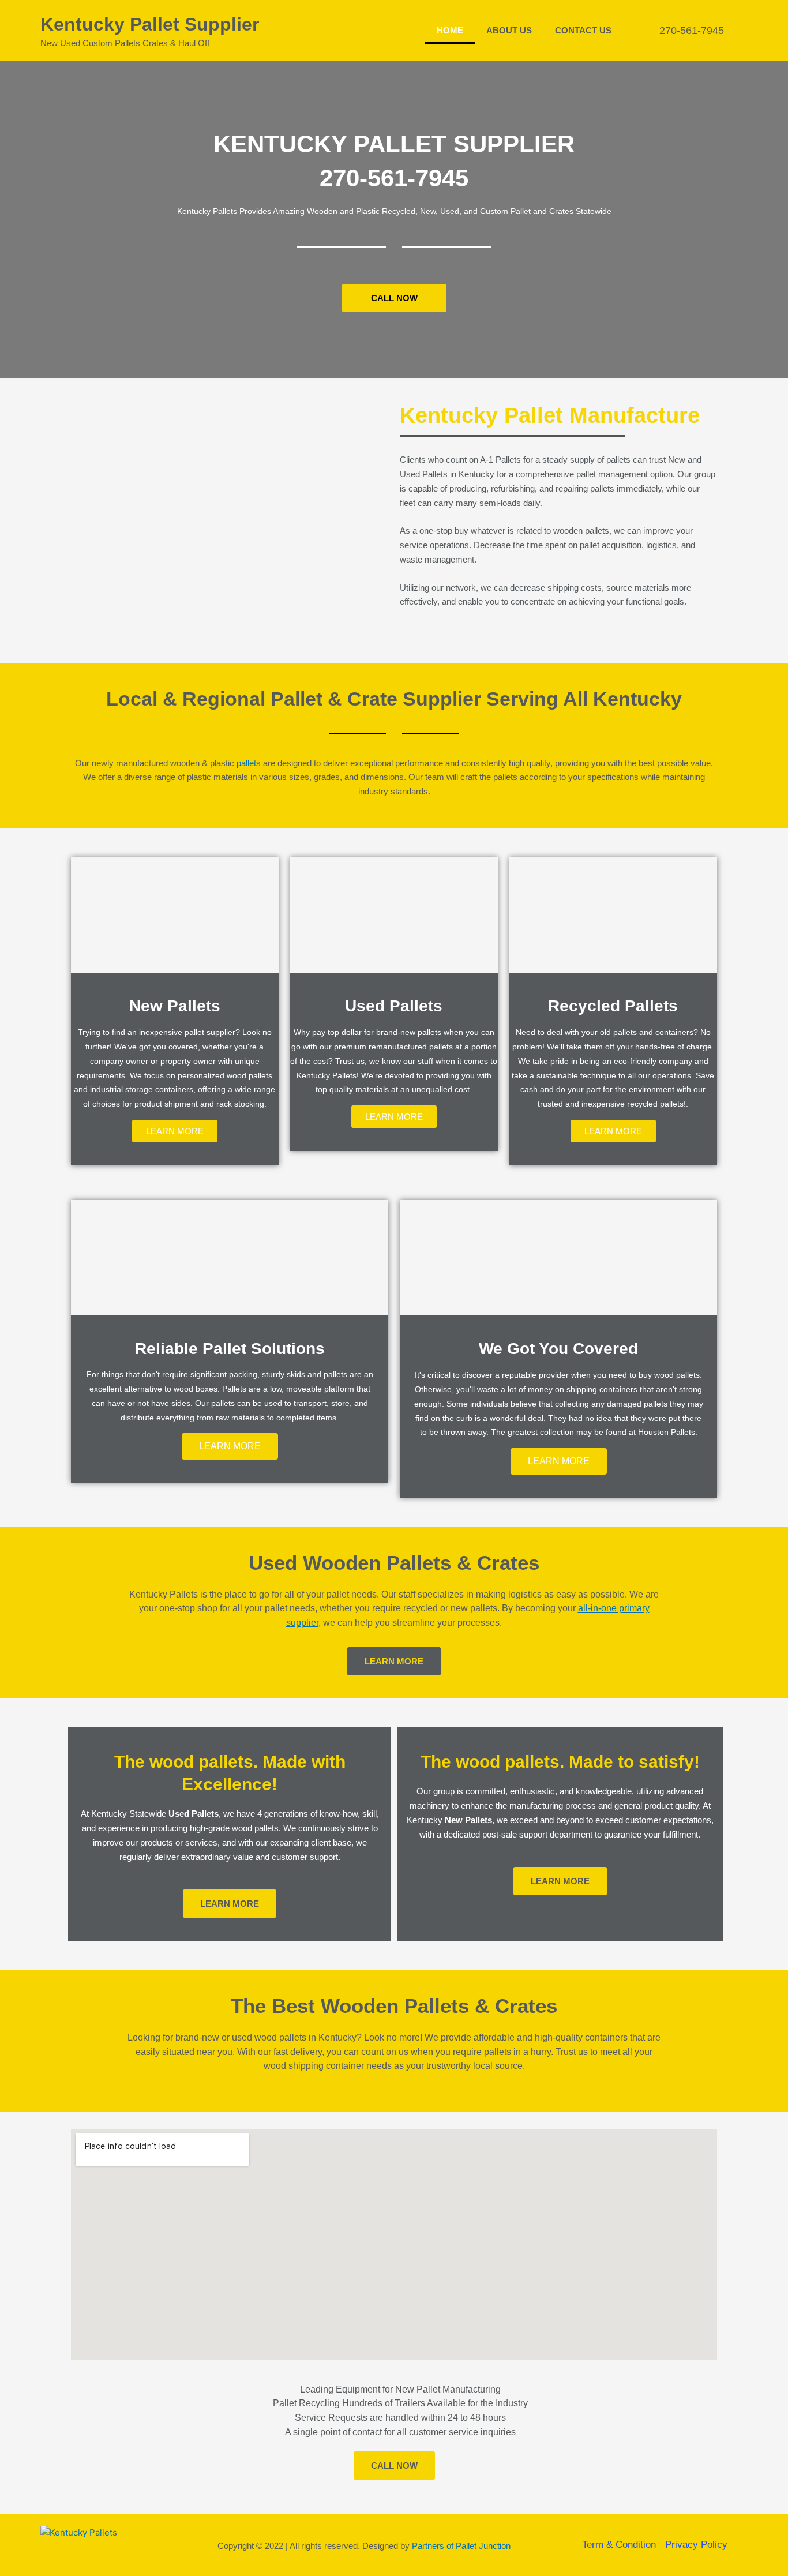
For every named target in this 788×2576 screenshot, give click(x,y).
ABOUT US (509, 30)
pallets (249, 763)
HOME (450, 30)
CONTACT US (583, 30)
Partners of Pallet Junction (461, 2546)
